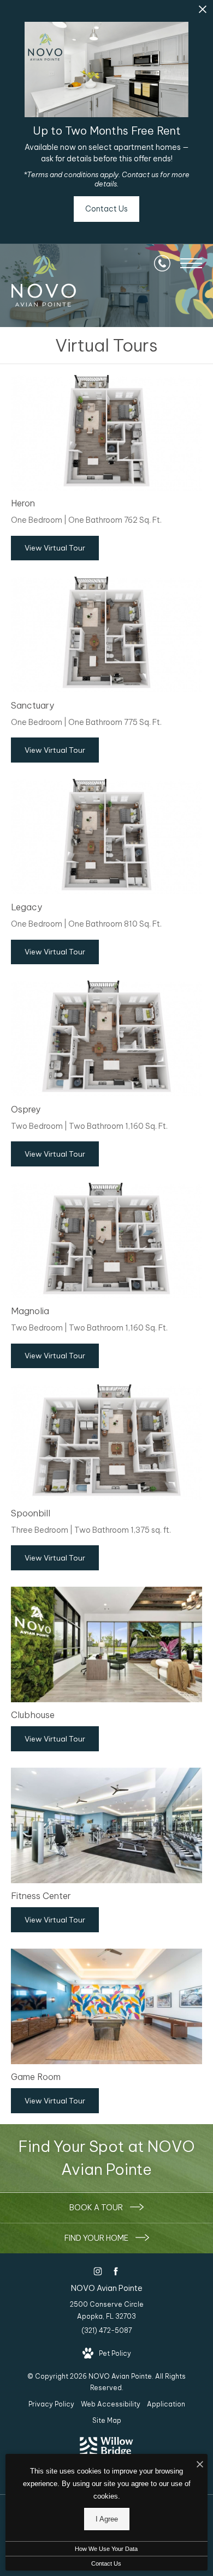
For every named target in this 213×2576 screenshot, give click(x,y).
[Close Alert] (203, 12)
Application (166, 2404)
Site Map (107, 2420)
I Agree (107, 2519)
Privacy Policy (51, 2404)
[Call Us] (162, 263)
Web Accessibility (111, 2404)
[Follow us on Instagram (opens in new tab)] (97, 2271)
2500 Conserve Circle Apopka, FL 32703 (107, 2310)
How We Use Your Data (106, 2549)
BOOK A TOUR (97, 2208)
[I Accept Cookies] (200, 2465)
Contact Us (106, 2563)
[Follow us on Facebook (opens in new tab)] (116, 2271)
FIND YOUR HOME (97, 2238)
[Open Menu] (191, 263)
